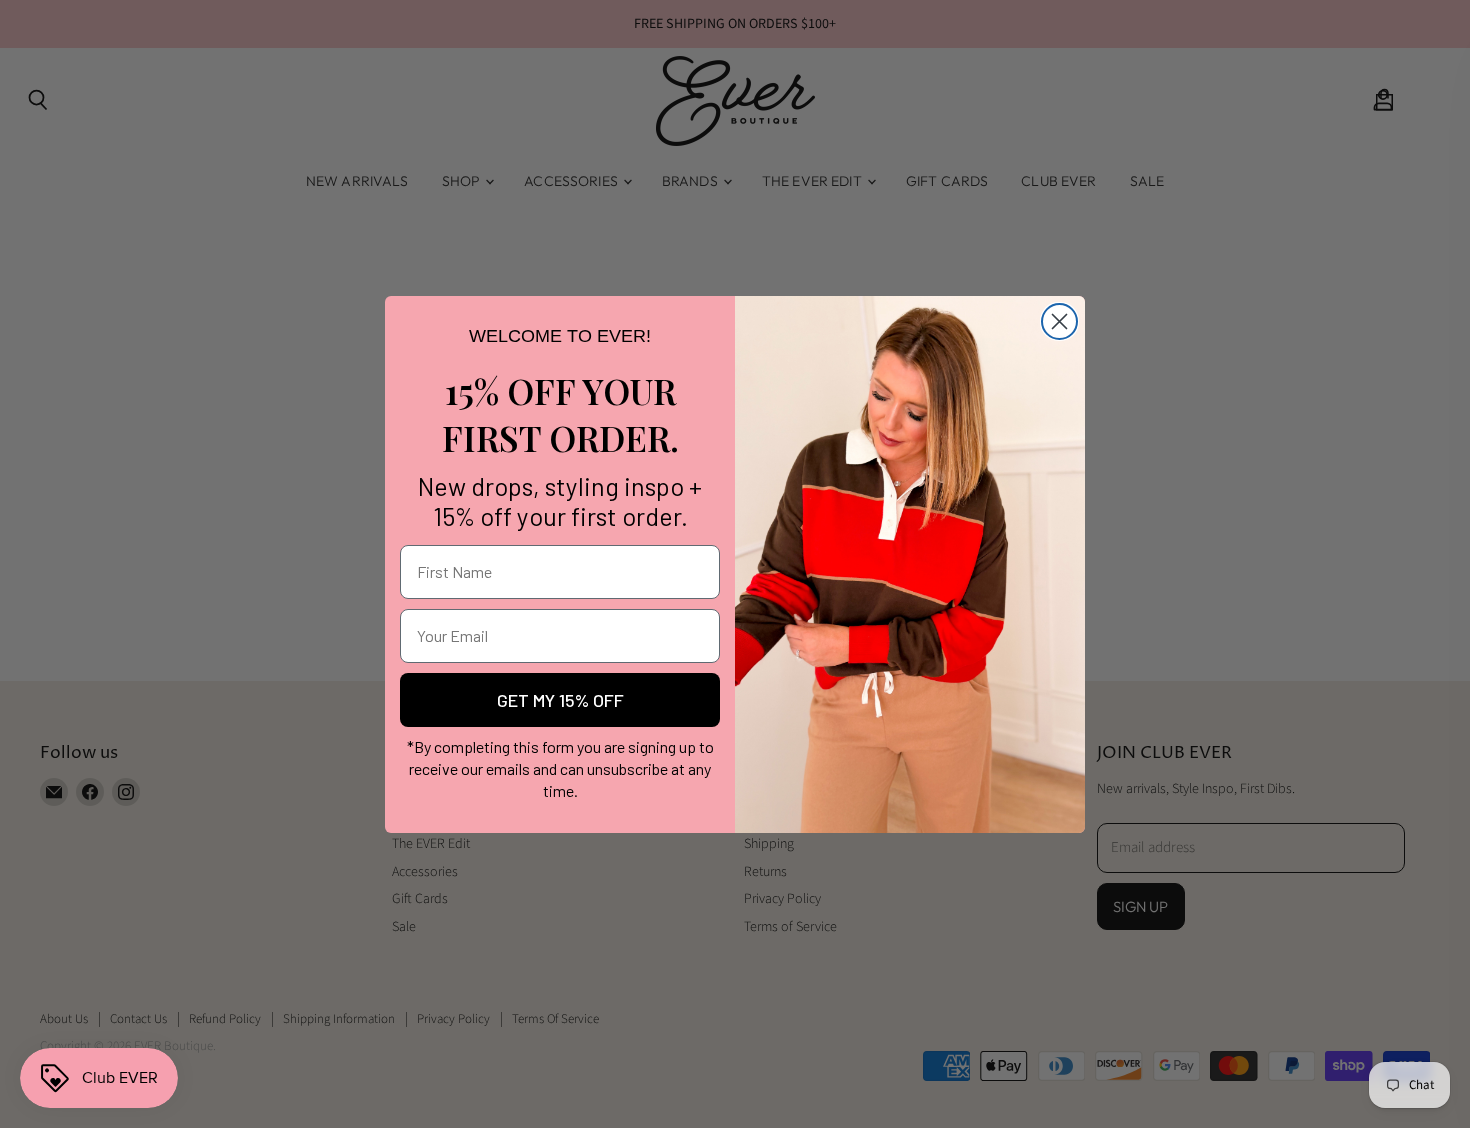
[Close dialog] (1059, 321)
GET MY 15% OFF (560, 700)
